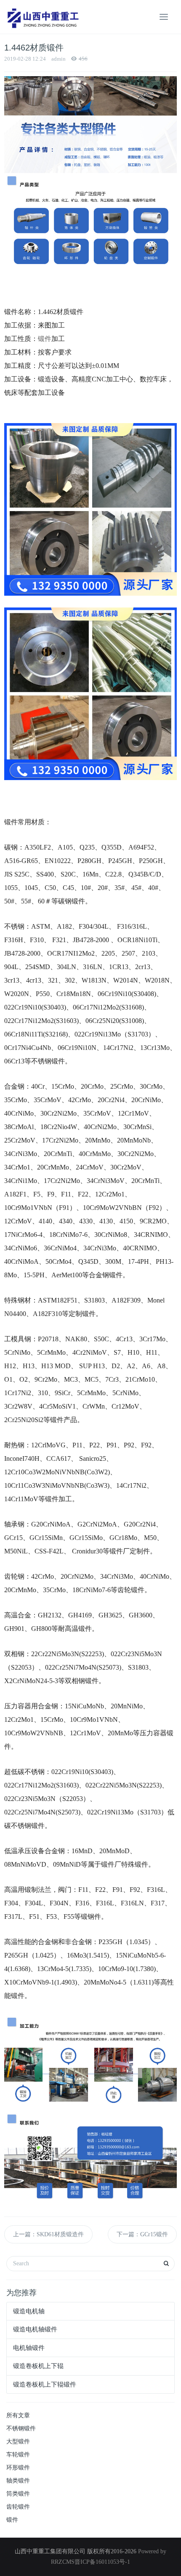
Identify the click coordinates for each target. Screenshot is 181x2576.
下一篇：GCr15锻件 (142, 2234)
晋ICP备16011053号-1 (102, 2562)
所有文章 (18, 2415)
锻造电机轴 (29, 2311)
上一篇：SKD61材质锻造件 (48, 2234)
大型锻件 (18, 2441)
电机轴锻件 (29, 2348)
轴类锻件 (18, 2481)
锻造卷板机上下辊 (38, 2366)
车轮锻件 (18, 2455)
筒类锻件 (18, 2494)
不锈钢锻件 (21, 2428)
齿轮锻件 (18, 2507)
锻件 (12, 2520)
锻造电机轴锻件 (35, 2329)
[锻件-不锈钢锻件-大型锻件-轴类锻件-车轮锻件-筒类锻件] (42, 17)
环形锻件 (18, 2468)
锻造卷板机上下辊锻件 (45, 2384)
